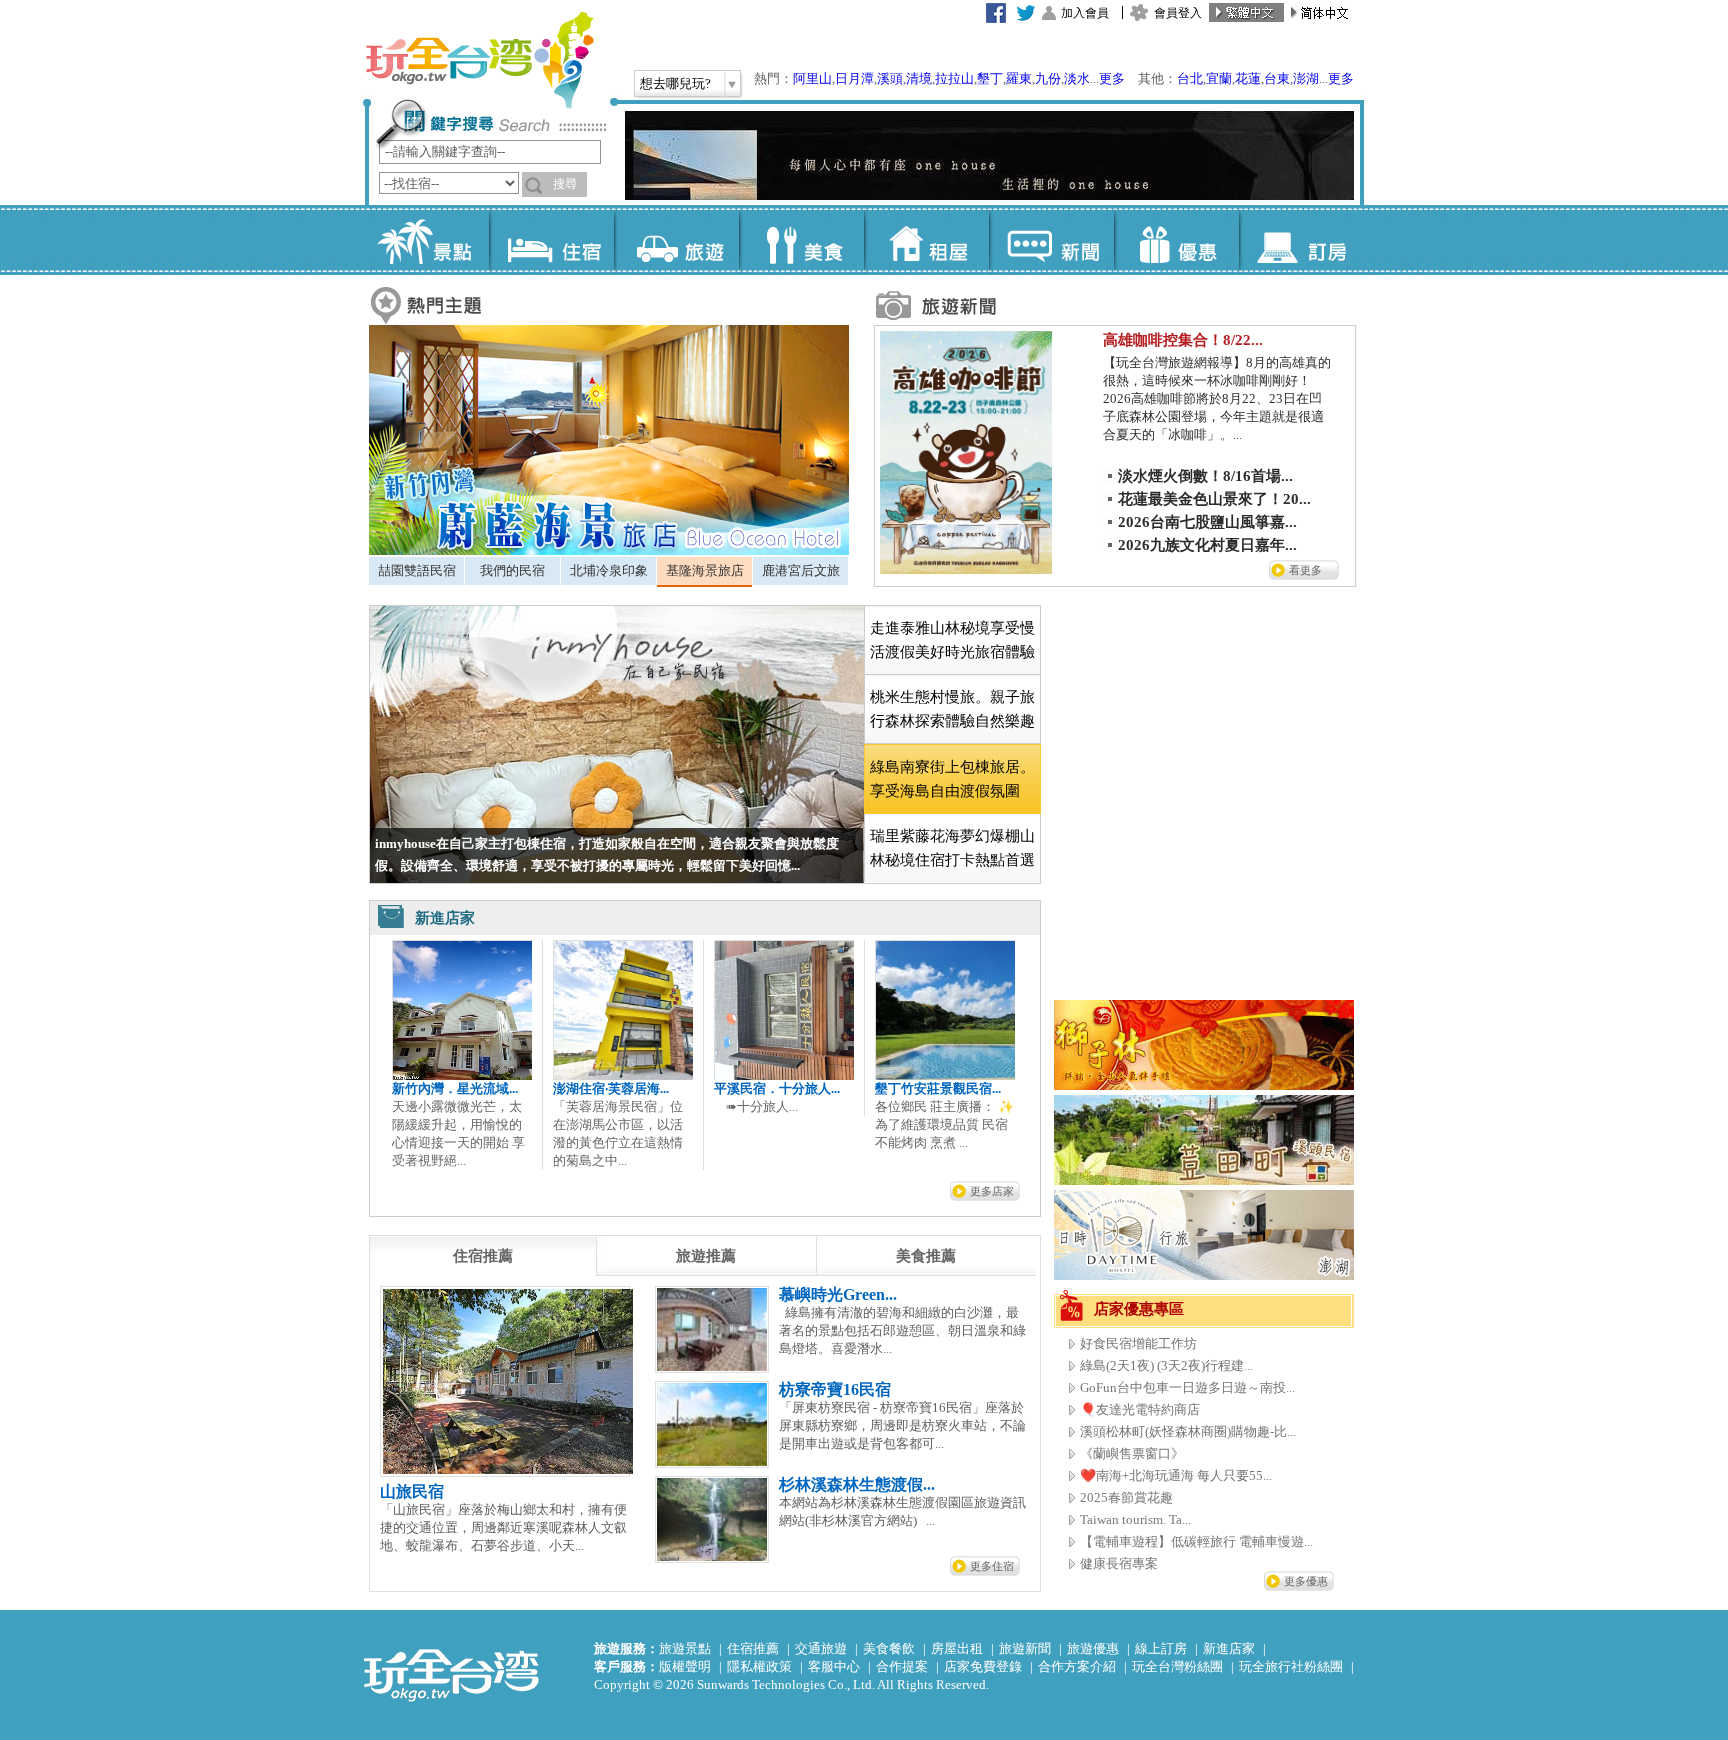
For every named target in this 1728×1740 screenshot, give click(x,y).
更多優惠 (1306, 1581)
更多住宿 (992, 1566)
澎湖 (1306, 78)
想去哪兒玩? (675, 83)
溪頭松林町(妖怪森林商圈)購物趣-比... (1188, 1431)
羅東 (1019, 78)
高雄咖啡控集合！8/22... (1183, 340)
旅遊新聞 (1025, 1648)
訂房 (1301, 240)
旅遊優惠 (1093, 1648)
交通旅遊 (821, 1648)
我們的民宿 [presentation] (512, 570)
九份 (1048, 78)
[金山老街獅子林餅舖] (1204, 1085)
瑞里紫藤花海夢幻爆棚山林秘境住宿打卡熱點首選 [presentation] (952, 848)
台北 (1190, 78)
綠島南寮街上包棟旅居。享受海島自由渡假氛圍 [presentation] (952, 779)
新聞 (1051, 240)
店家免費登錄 (983, 1666)
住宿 (551, 240)
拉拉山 (954, 78)
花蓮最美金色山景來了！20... (1214, 499)
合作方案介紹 (1077, 1666)
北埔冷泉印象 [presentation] (609, 570)
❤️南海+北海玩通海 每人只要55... (1176, 1475)
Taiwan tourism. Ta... (1135, 1519)
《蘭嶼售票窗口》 (1132, 1453)
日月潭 (854, 78)
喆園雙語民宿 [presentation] (417, 570)
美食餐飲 (889, 1648)
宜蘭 (1219, 78)
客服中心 (834, 1666)
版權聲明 (685, 1666)
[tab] (416, 571)
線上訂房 (1161, 1648)
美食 (801, 240)
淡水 (1077, 78)
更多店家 (992, 1191)
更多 (1112, 78)
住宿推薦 (753, 1648)
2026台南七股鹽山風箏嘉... (1207, 522)
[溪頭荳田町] (1204, 1180)
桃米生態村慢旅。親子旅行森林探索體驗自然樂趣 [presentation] (952, 709)
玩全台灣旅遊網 (479, 60)
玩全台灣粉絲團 (1177, 1666)
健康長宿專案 (1119, 1563)
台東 (1277, 78)
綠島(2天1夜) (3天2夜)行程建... (1166, 1365)
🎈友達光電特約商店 (1140, 1409)
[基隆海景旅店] (609, 550)
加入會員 (1085, 13)
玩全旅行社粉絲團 (1291, 1666)
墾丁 (990, 78)
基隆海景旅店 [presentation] (705, 570)
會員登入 (1178, 13)
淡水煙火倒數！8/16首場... (1205, 476)
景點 (426, 240)
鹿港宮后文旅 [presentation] (801, 570)
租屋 (926, 240)
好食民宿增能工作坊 (1138, 1343)
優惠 (1176, 240)
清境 (919, 78)
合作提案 (902, 1666)
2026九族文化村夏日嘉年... (1207, 545)
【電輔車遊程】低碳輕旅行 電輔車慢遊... (1196, 1541)
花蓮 (1248, 78)
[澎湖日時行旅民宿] (1204, 1275)
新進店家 (1229, 1648)
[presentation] (483, 1256)
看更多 (1305, 570)
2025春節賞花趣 (1126, 1497)
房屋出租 (957, 1648)
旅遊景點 (685, 1648)
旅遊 (676, 240)
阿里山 (812, 78)
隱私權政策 (759, 1666)
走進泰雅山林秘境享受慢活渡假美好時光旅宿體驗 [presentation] (952, 640)
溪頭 (890, 78)
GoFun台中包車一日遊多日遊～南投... (1187, 1387)
